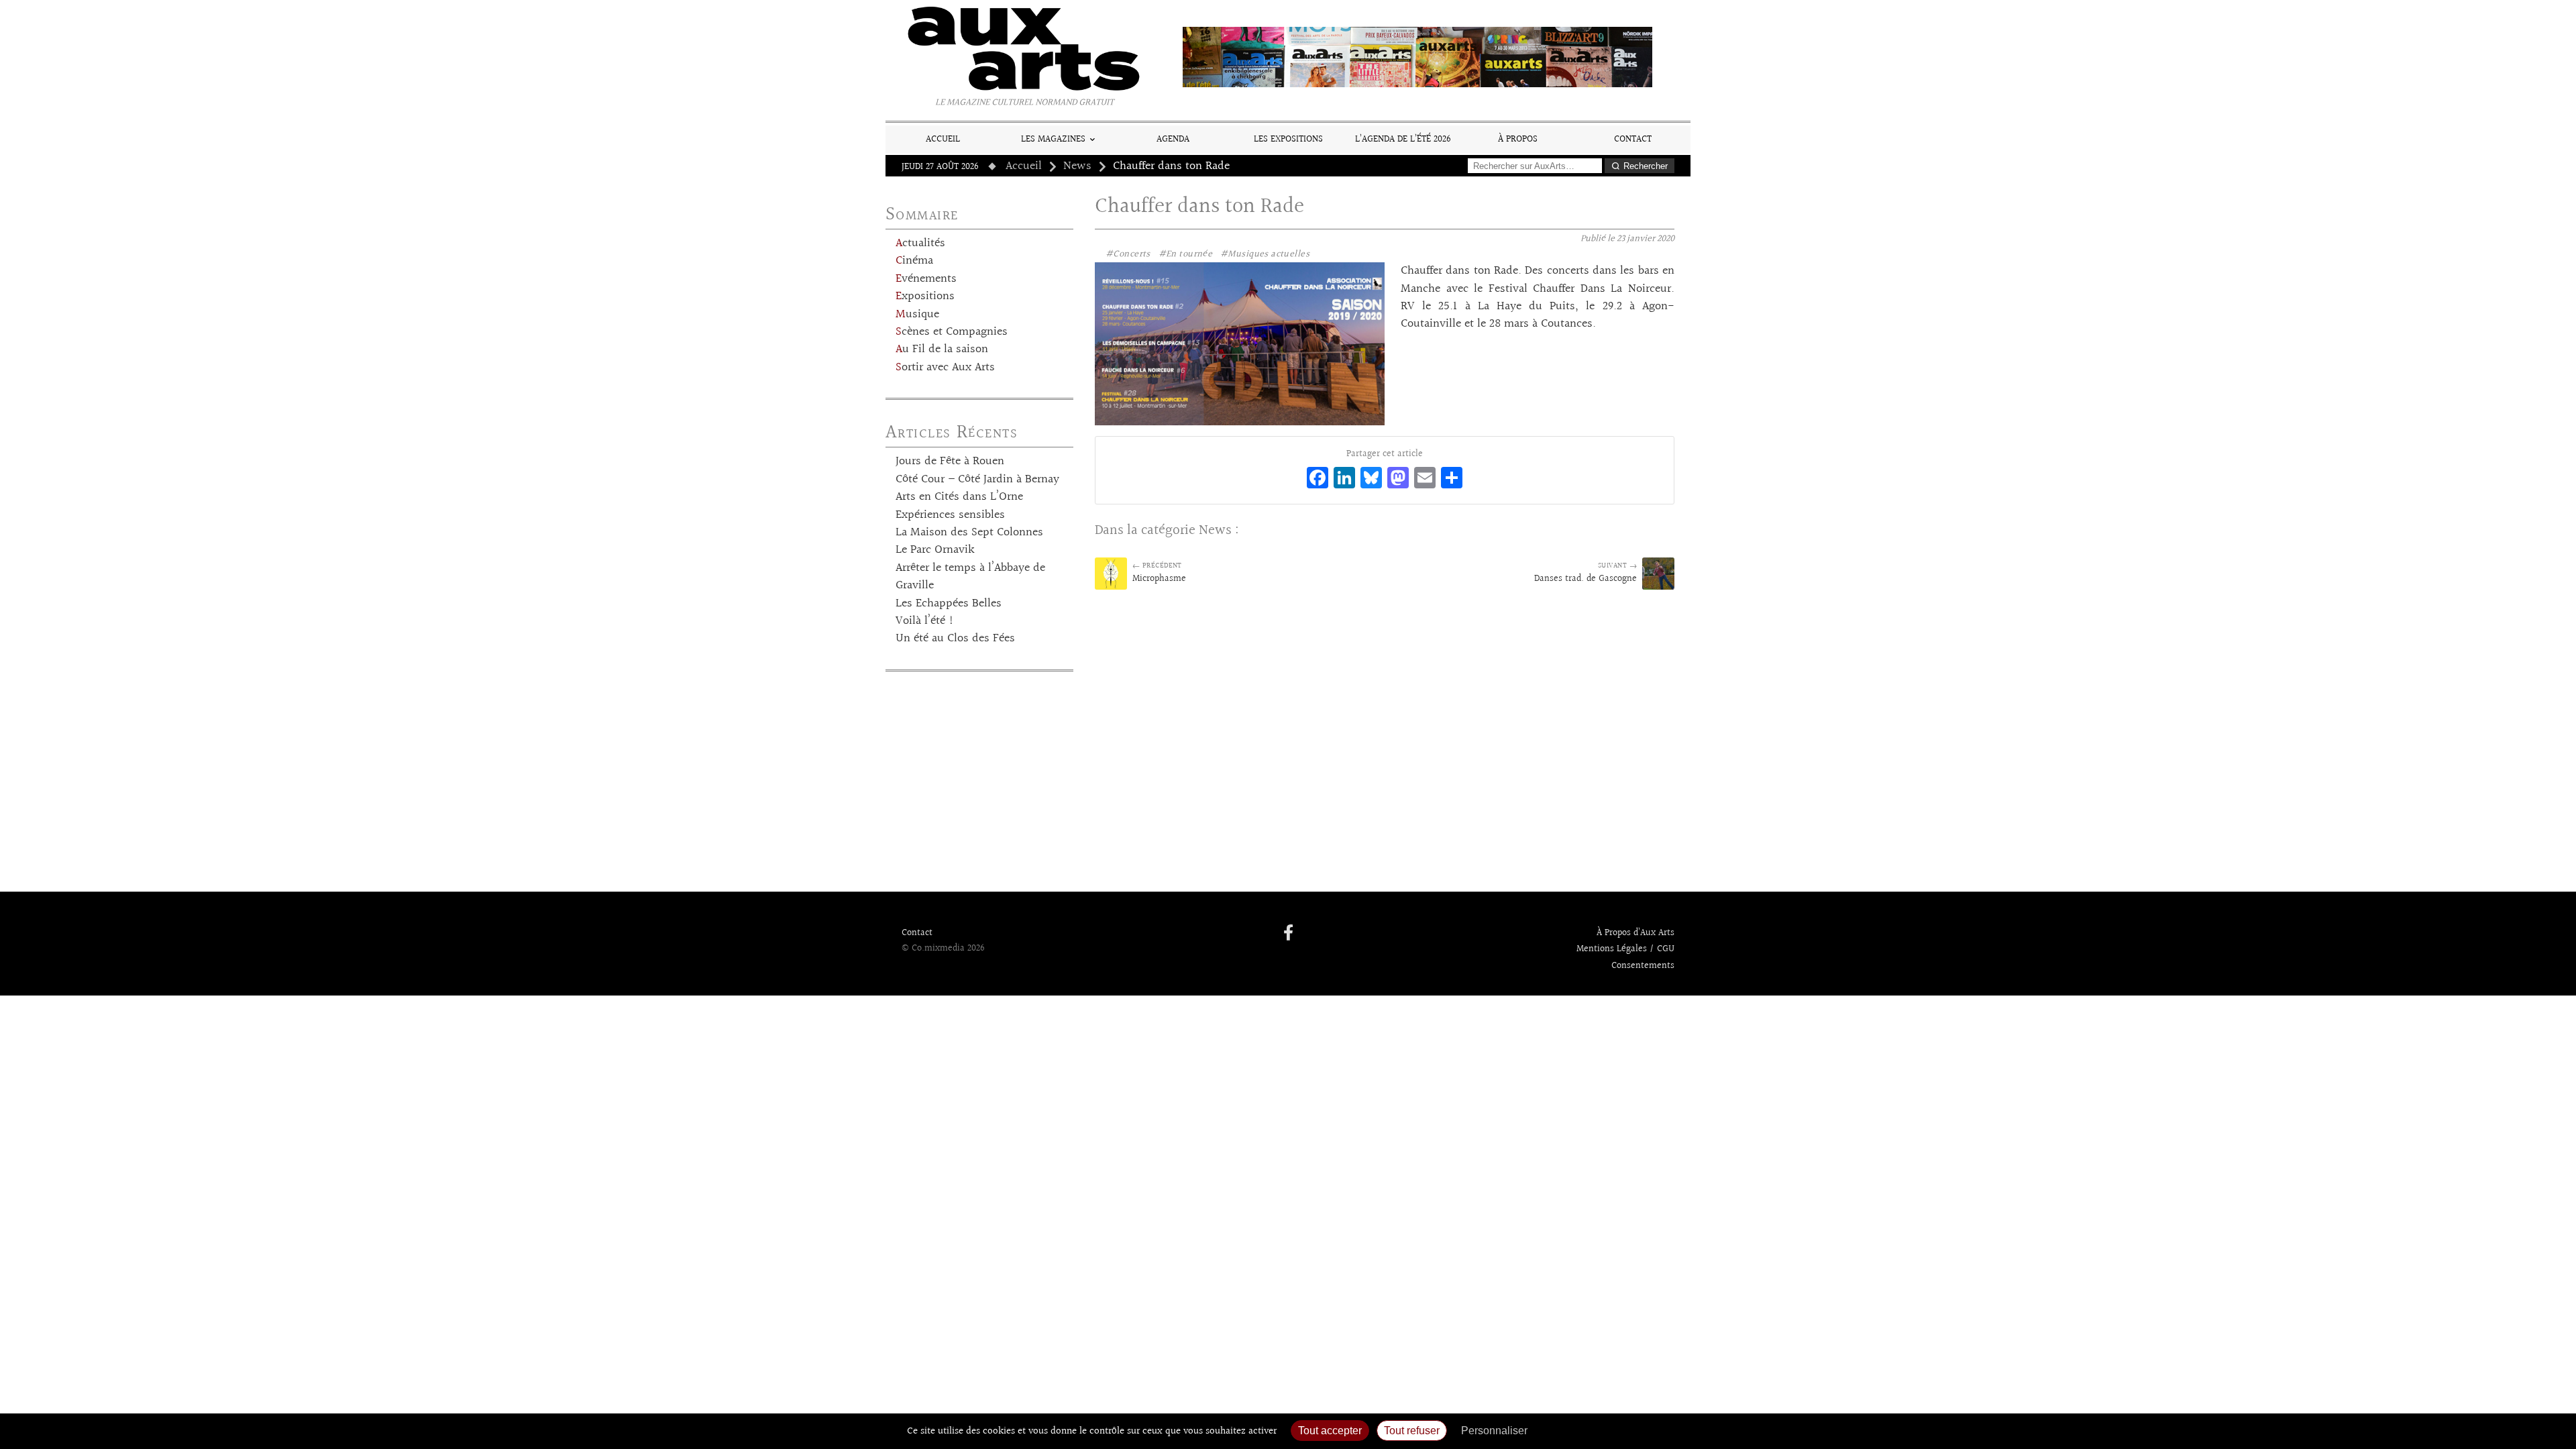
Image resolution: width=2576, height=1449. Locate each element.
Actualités (920, 244)
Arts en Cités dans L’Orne (959, 497)
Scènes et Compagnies (952, 332)
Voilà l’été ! (925, 621)
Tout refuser (1412, 1431)
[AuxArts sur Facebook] (1288, 934)
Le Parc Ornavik (935, 550)
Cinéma (914, 261)
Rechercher (1646, 166)
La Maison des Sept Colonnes (969, 533)
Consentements (1643, 966)
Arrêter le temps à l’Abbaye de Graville (970, 577)
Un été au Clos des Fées (955, 639)
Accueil (943, 139)
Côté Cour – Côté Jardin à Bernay (977, 480)
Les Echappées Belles (949, 604)
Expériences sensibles (950, 515)
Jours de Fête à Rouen (950, 462)
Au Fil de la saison (942, 350)
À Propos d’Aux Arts (1635, 933)
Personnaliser (1494, 1431)
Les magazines (1053, 139)
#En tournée (1186, 254)
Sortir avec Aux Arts (945, 368)
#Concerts (1128, 254)
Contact (1633, 139)
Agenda (1173, 139)
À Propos (1518, 139)
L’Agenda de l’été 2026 (1403, 139)
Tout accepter (1330, 1431)
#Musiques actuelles (1265, 254)
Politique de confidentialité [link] (1607, 1431)
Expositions (925, 297)
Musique (917, 315)
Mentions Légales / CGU (1625, 949)
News (1077, 166)
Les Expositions (1288, 139)
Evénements (926, 279)
